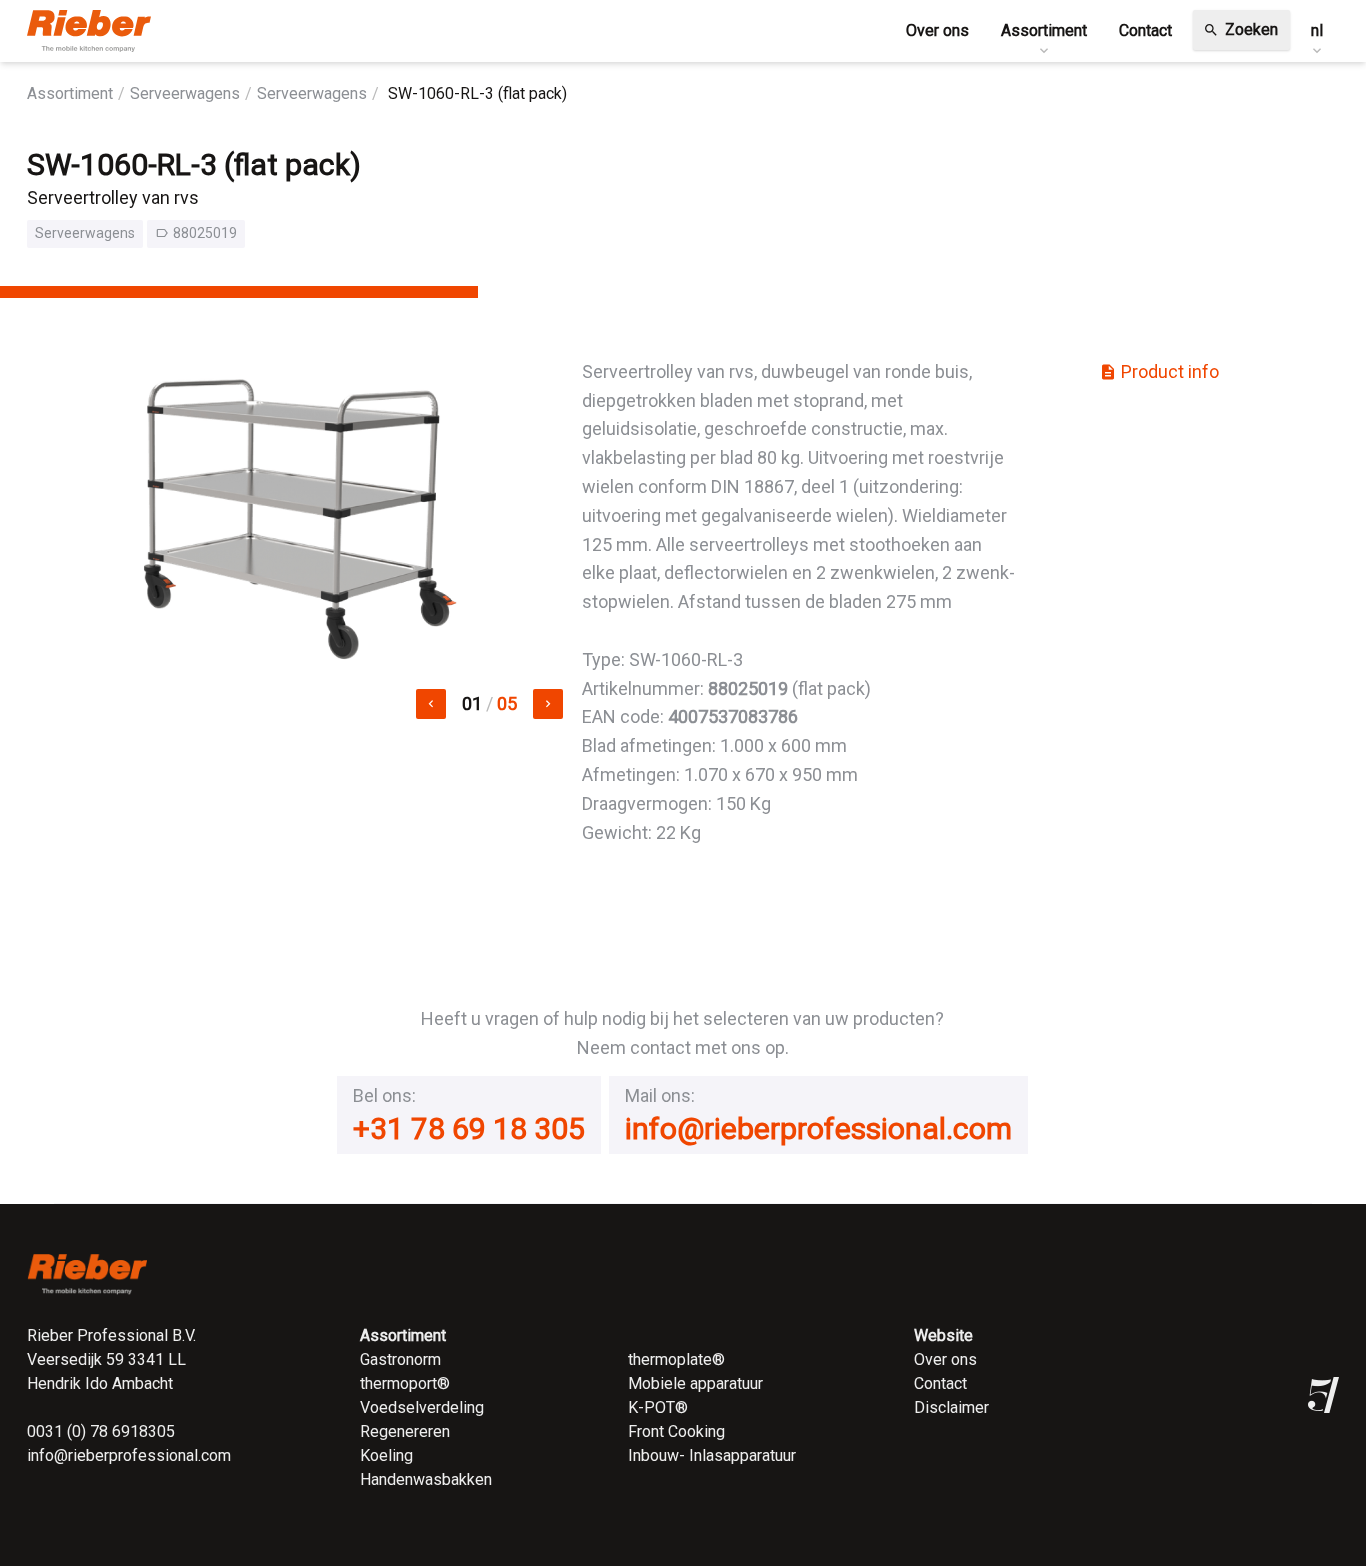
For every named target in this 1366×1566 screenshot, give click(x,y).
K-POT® (658, 1407)
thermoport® (405, 1383)
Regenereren (405, 1431)
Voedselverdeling (422, 1407)
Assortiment (70, 93)
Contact (940, 1383)
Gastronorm (400, 1359)
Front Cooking (676, 1431)
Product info (1159, 371)
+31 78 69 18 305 (469, 1128)
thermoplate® (676, 1359)
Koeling (386, 1455)
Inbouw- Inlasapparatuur (712, 1455)
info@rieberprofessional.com (818, 1128)
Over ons (945, 1359)
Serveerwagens (185, 93)
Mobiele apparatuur (695, 1383)
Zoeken (1240, 29)
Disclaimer (951, 1407)
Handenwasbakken (426, 1479)
